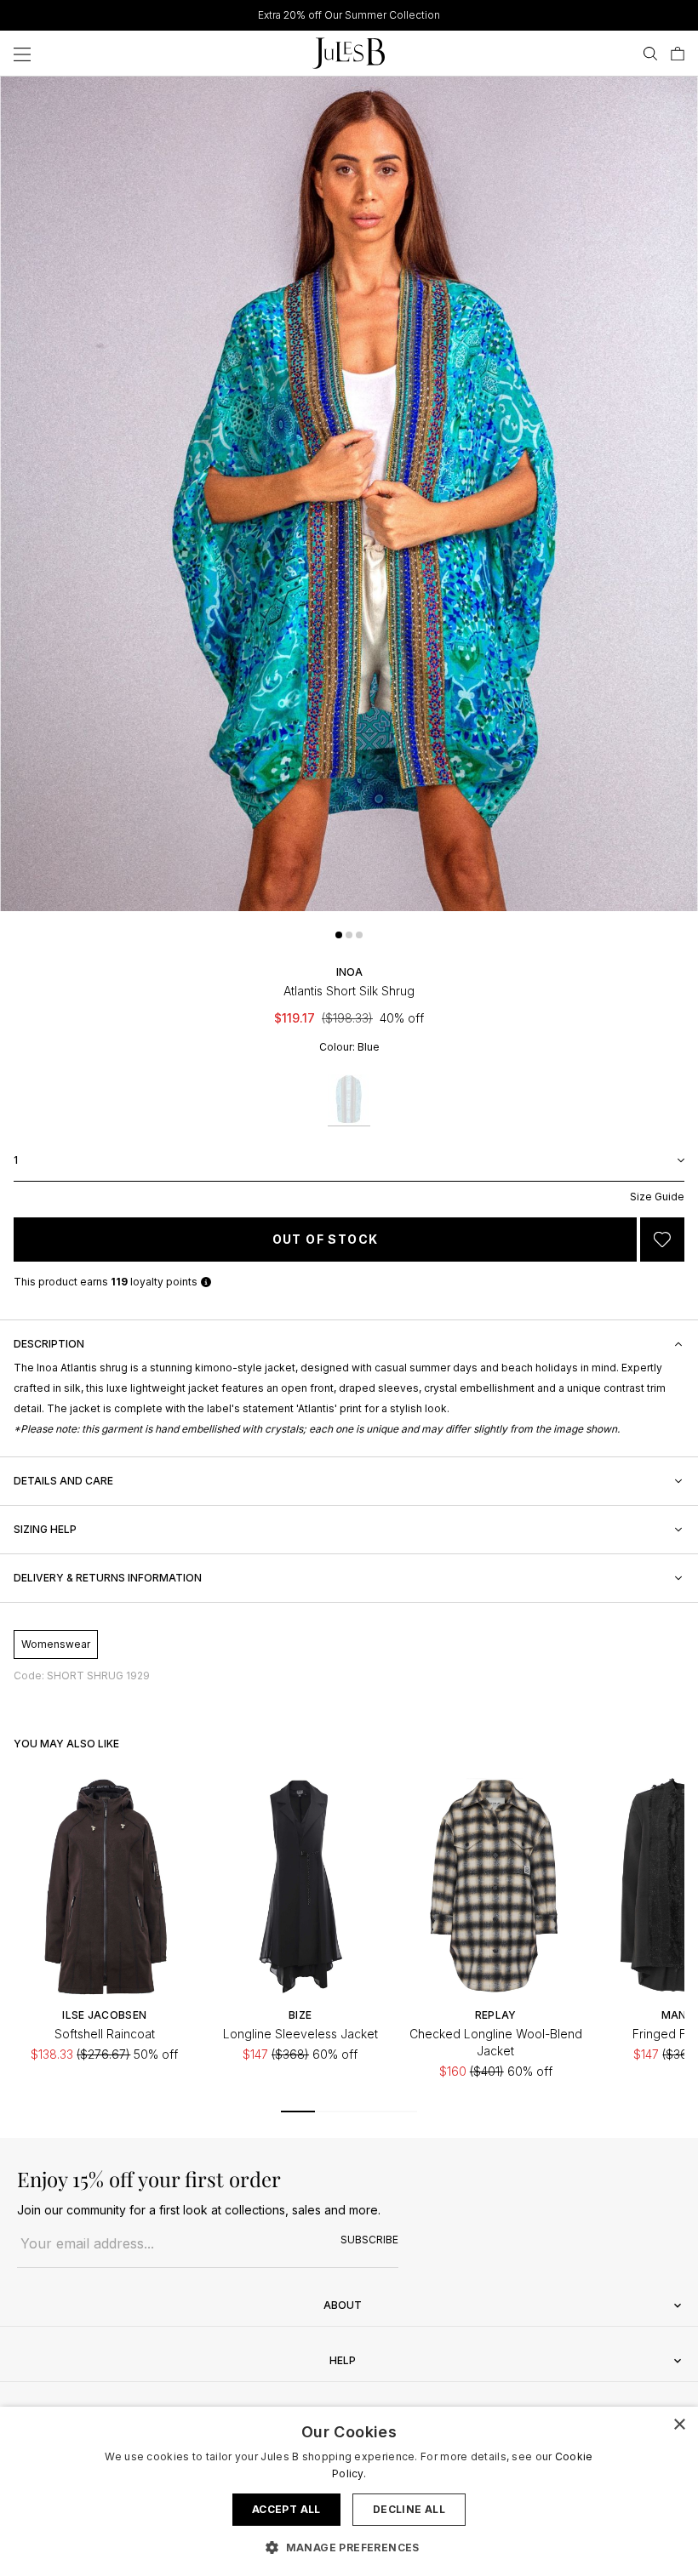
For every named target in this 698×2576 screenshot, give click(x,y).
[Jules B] (349, 53)
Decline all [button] (409, 2509)
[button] (339, 935)
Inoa (349, 972)
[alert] (349, 2491)
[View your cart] (678, 54)
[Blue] (349, 1100)
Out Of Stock (326, 1239)
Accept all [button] (286, 2509)
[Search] (650, 54)
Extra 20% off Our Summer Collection (349, 15)
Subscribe (369, 2240)
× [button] (679, 2425)
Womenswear (56, 1644)
